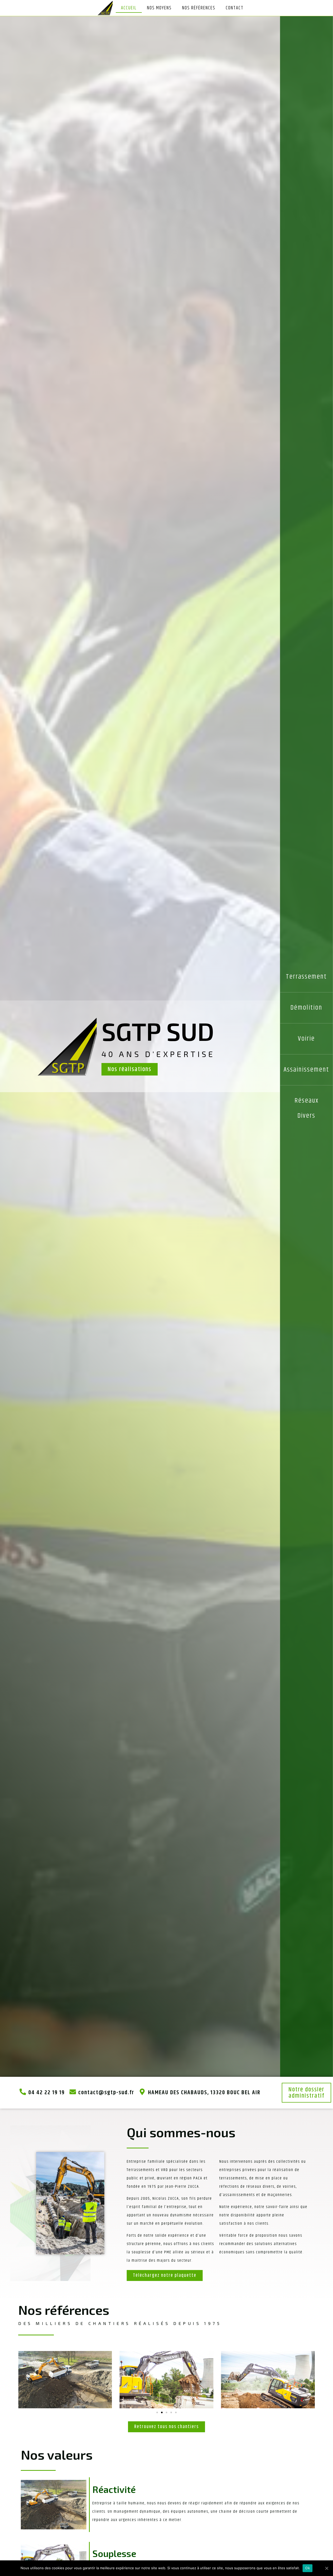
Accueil (129, 8)
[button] (130, 1069)
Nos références (199, 8)
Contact (235, 8)
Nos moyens (159, 8)
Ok (308, 2568)
